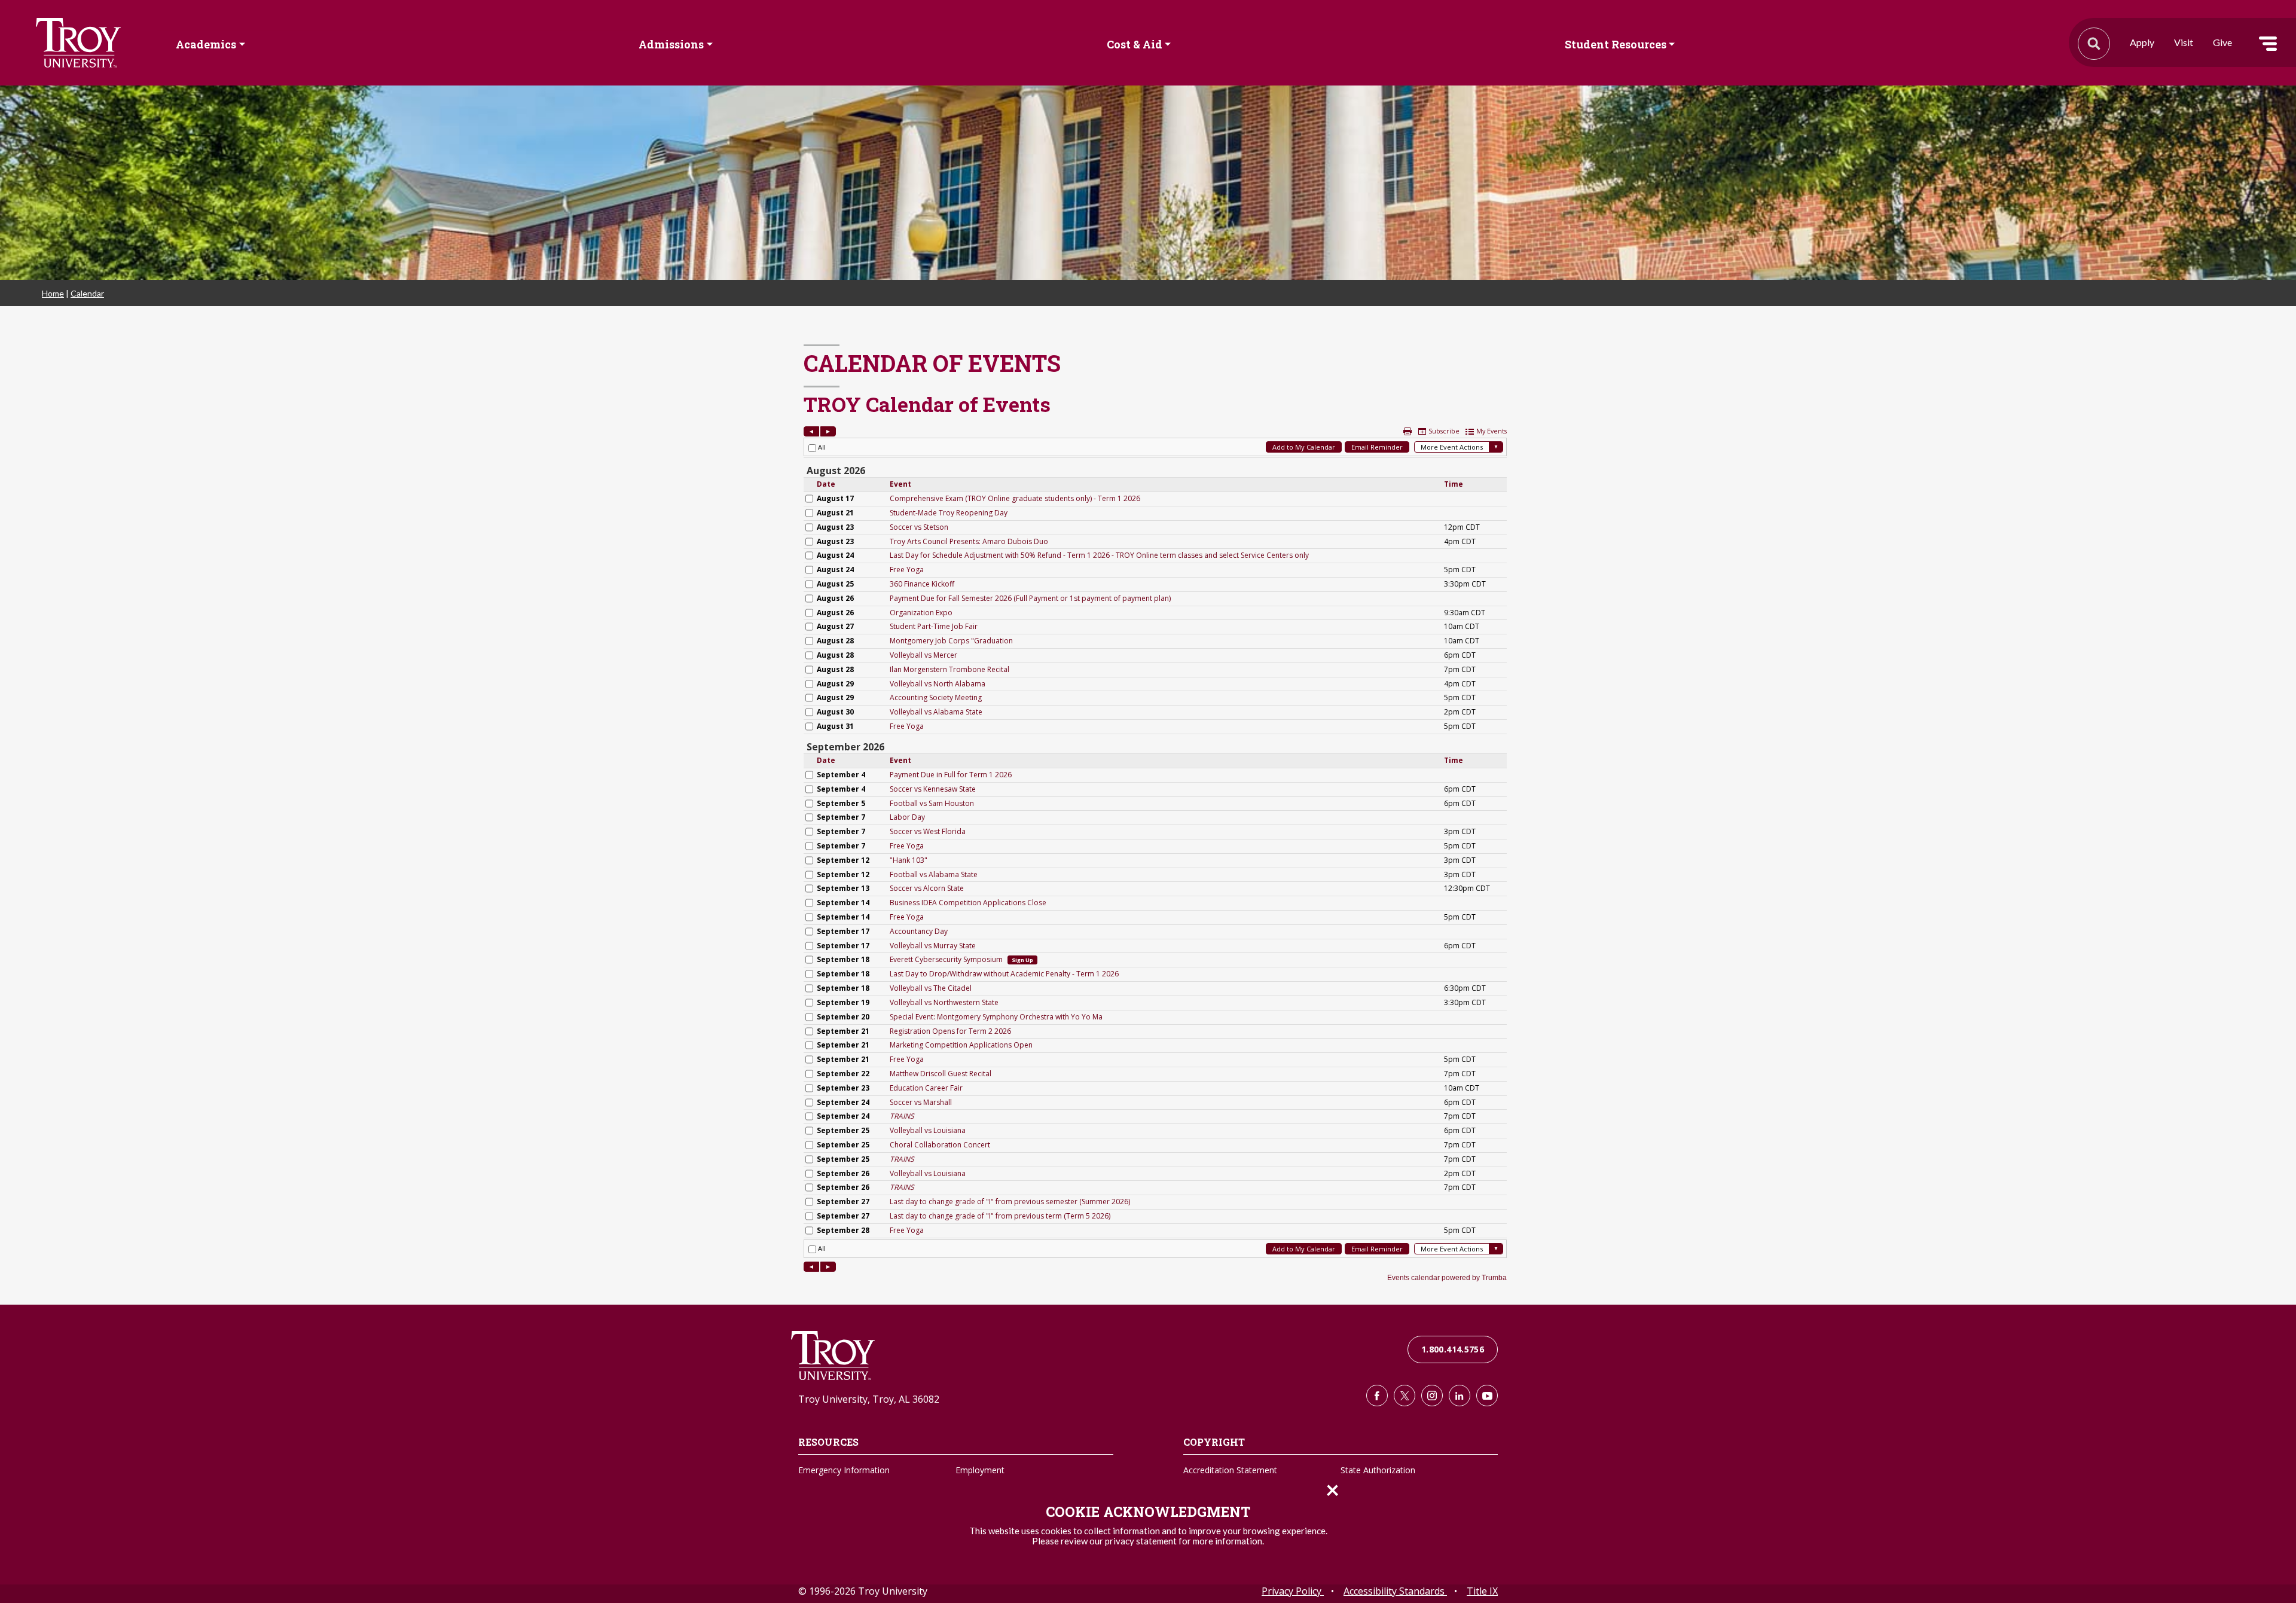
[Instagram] (1432, 1396)
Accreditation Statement (1230, 1470)
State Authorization (1378, 1470)
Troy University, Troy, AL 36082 (869, 1399)
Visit (2184, 42)
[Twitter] (1405, 1396)
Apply (2142, 42)
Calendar (87, 293)
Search (78, 43)
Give (2222, 42)
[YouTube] (1487, 1396)
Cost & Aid (1135, 44)
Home (53, 293)
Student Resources (1616, 44)
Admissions (671, 44)
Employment (980, 1470)
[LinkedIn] (1460, 1396)
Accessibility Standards (1395, 1591)
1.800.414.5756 (1453, 1349)
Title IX (1482, 1591)
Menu (2268, 44)
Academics (206, 44)
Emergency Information (844, 1470)
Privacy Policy (1293, 1591)
